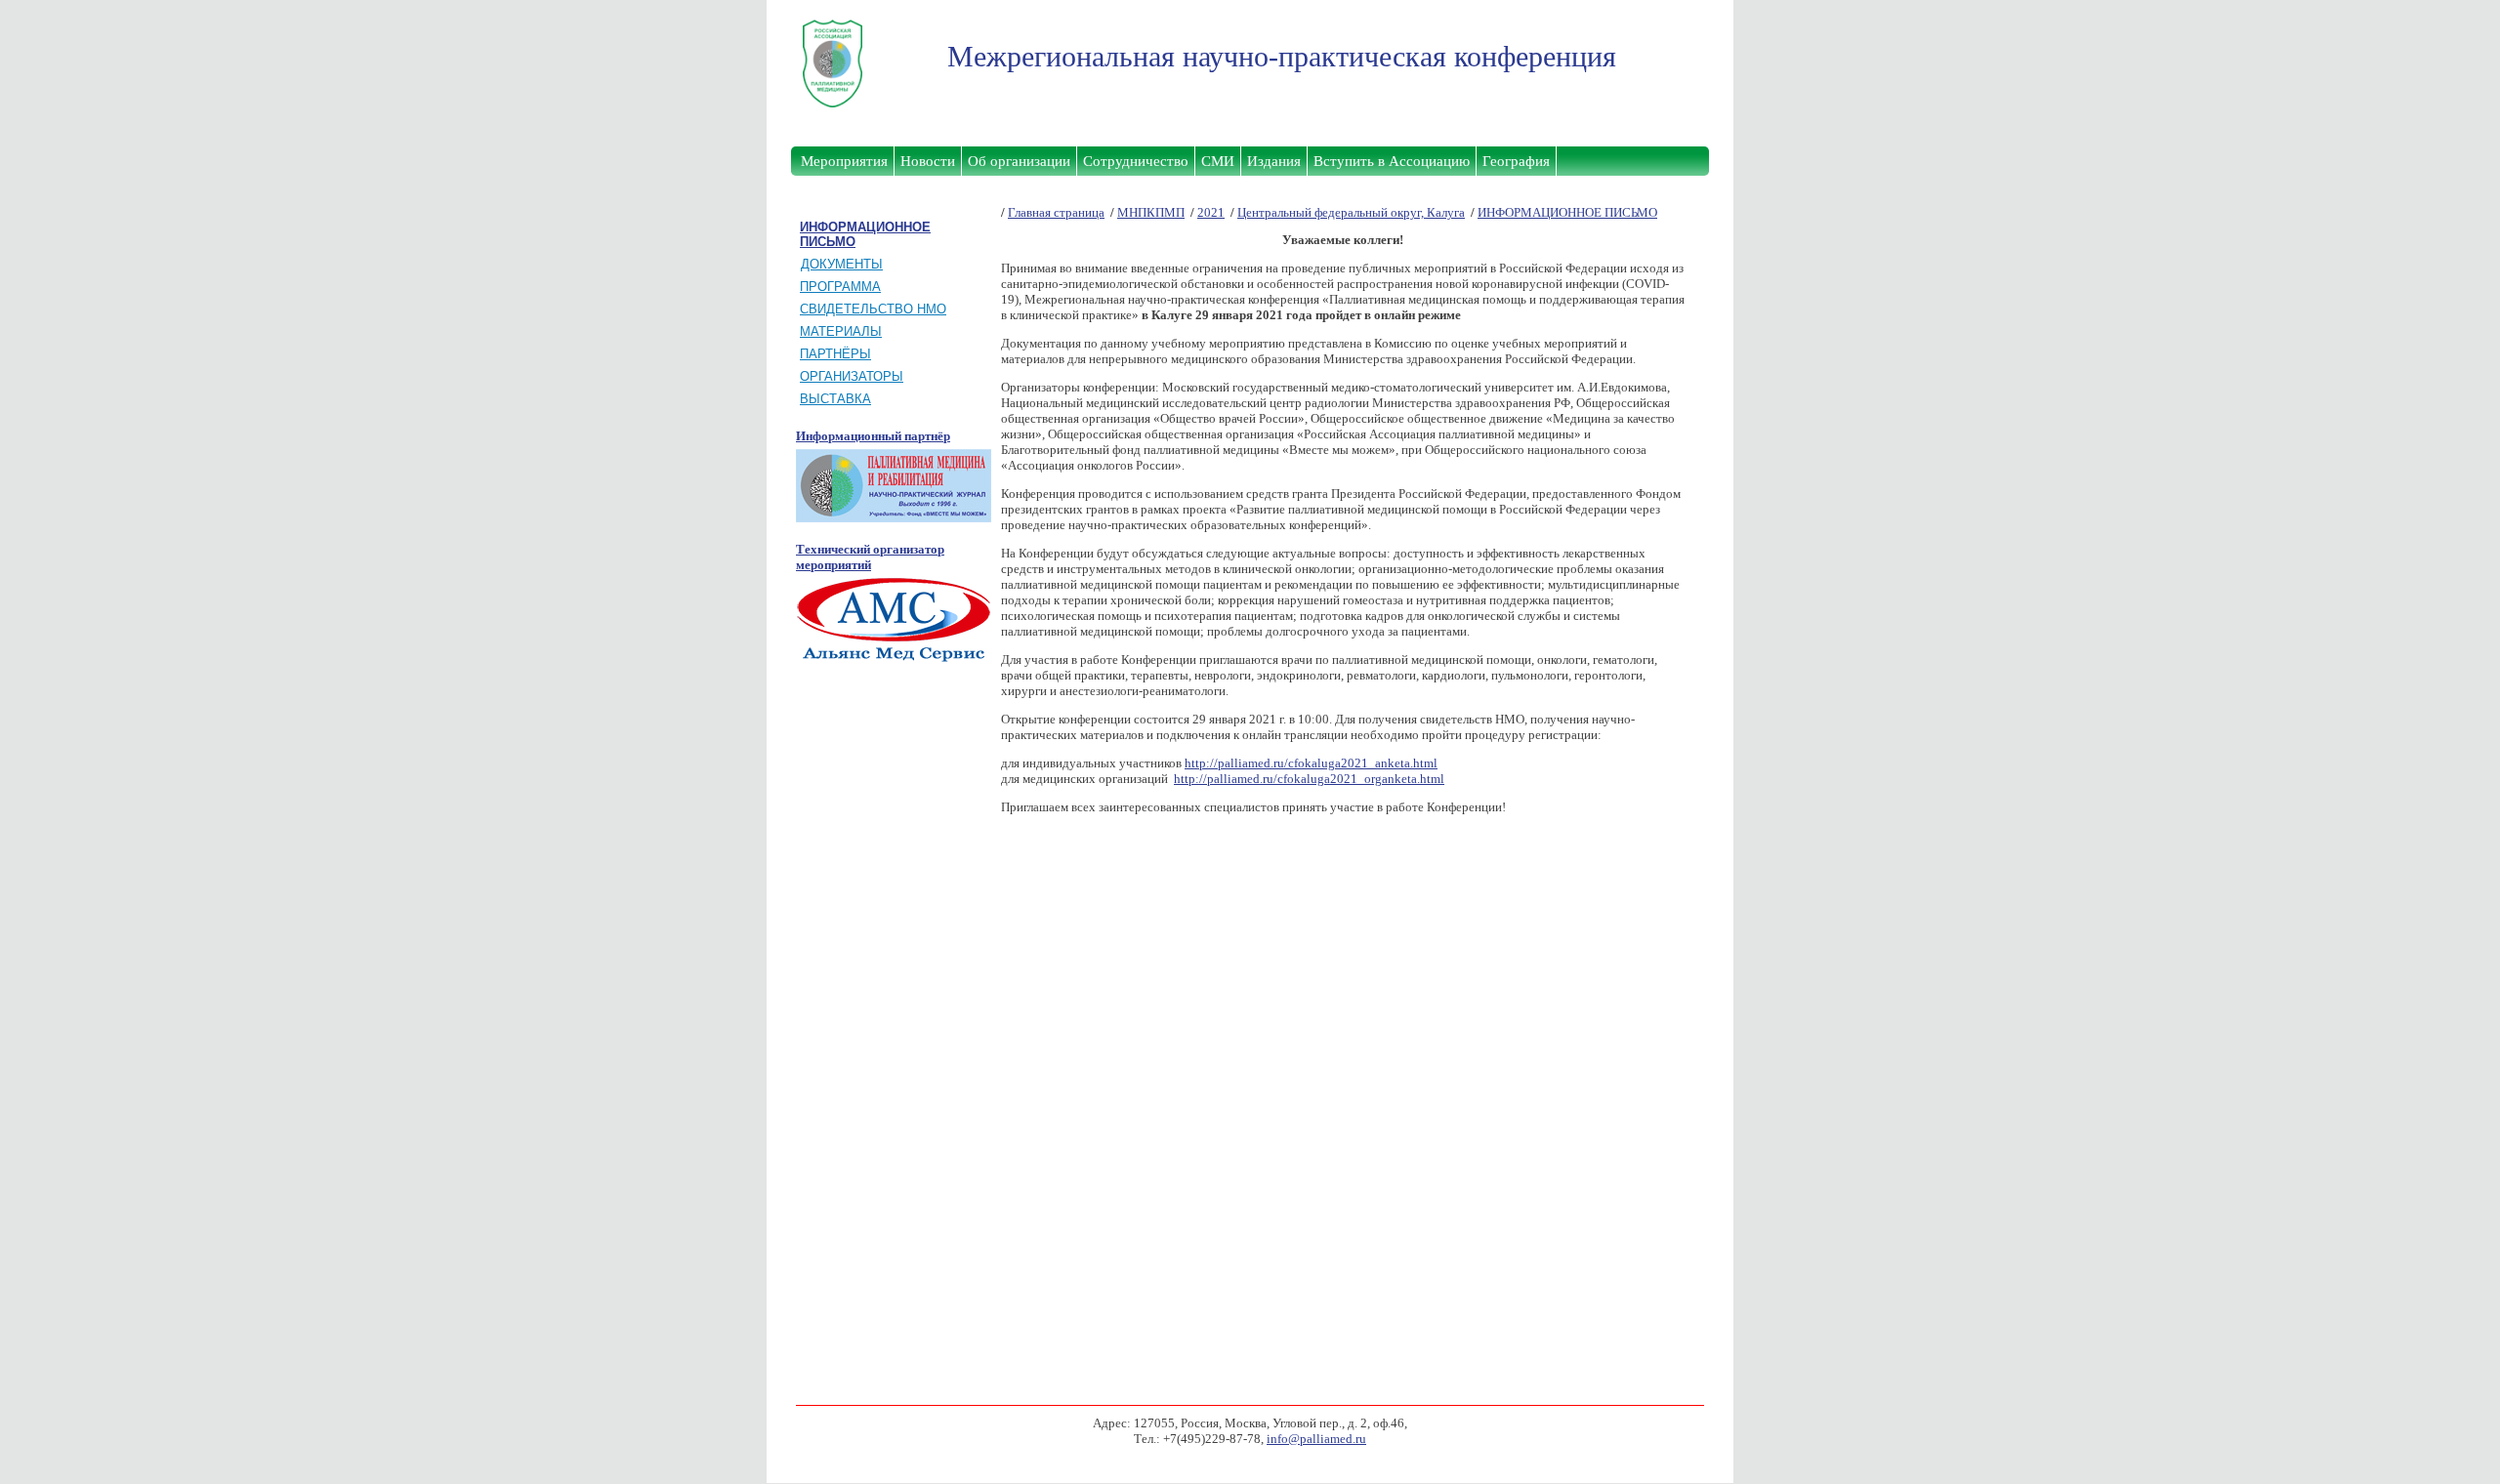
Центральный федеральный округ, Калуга (1351, 212)
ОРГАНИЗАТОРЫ (852, 376)
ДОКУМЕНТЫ (842, 264)
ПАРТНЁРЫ (835, 354)
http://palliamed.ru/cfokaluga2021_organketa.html (1309, 779)
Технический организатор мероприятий (870, 557)
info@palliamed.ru (1316, 1439)
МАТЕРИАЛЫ (841, 331)
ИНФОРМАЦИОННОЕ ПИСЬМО (1567, 212)
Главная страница (1056, 212)
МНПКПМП (1151, 212)
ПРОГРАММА (840, 287)
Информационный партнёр (873, 436)
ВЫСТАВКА (835, 399)
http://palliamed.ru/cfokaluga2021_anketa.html (1311, 763)
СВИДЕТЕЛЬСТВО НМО (873, 309)
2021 (1211, 212)
